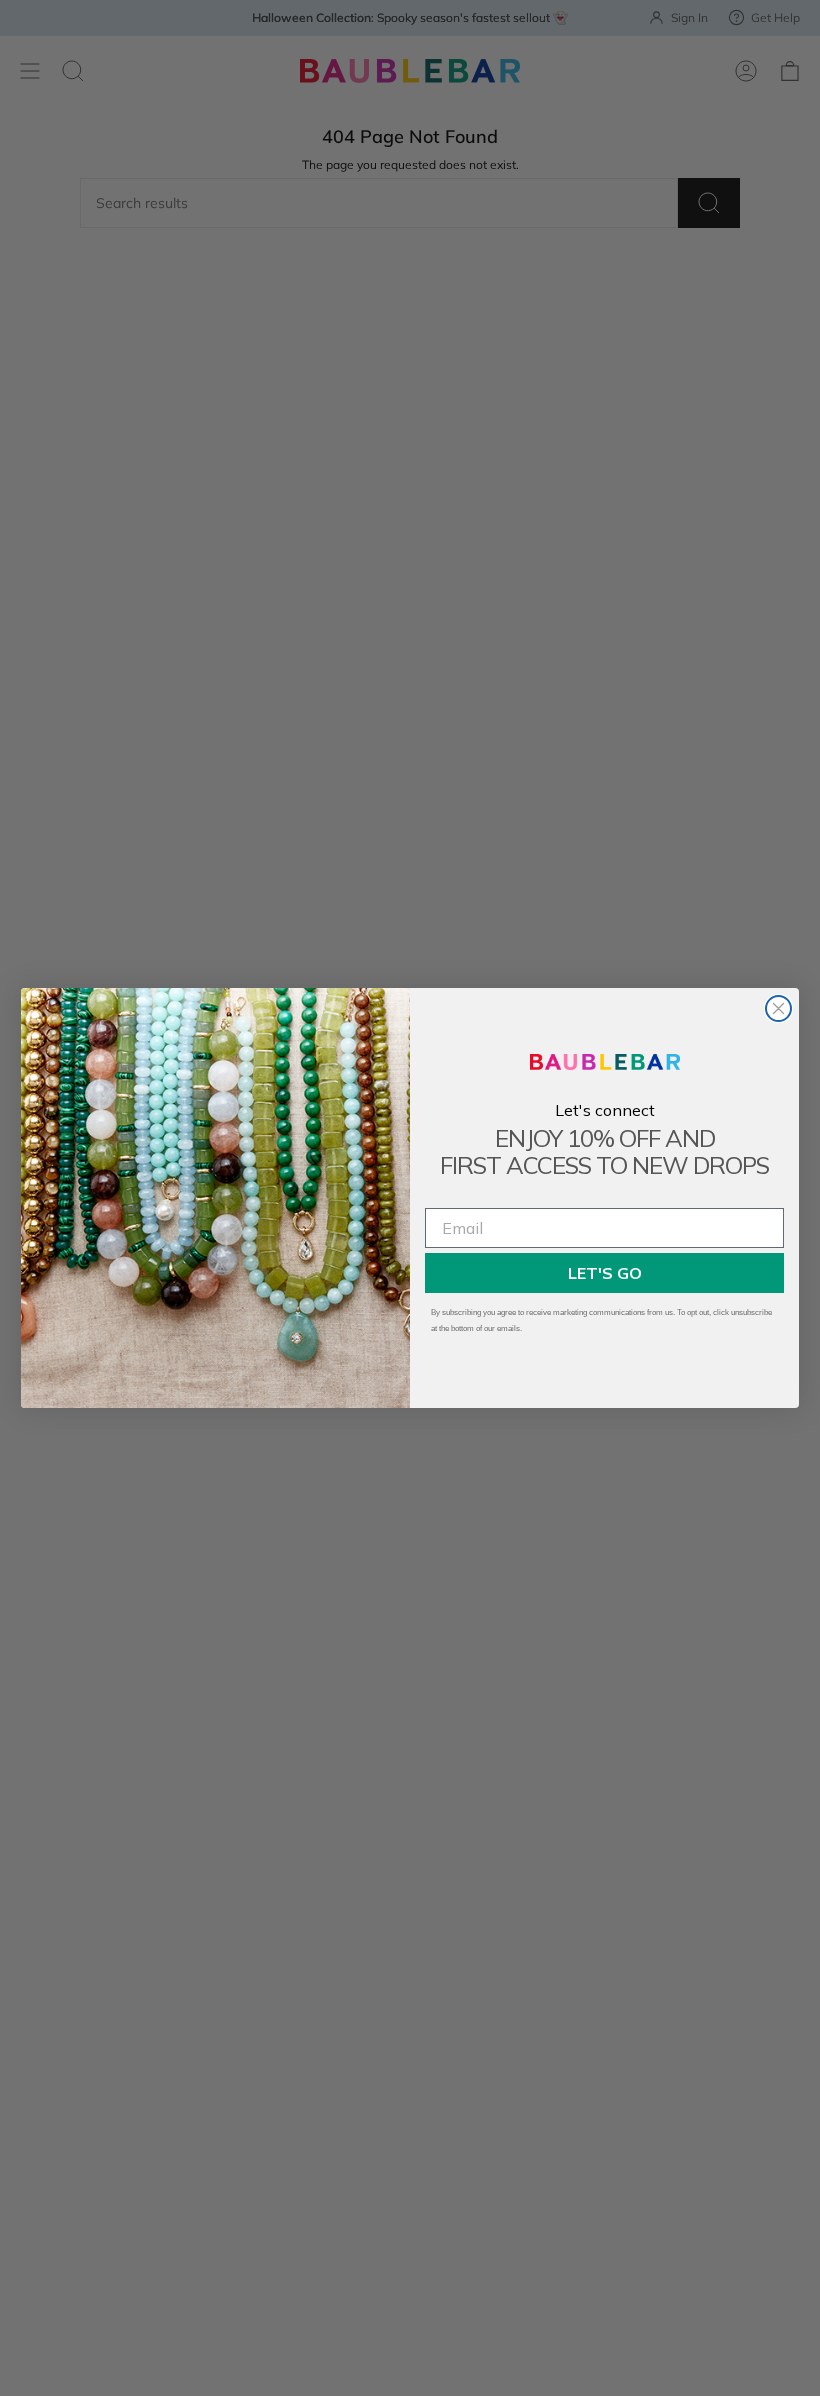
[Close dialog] (778, 1008)
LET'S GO (605, 1273)
